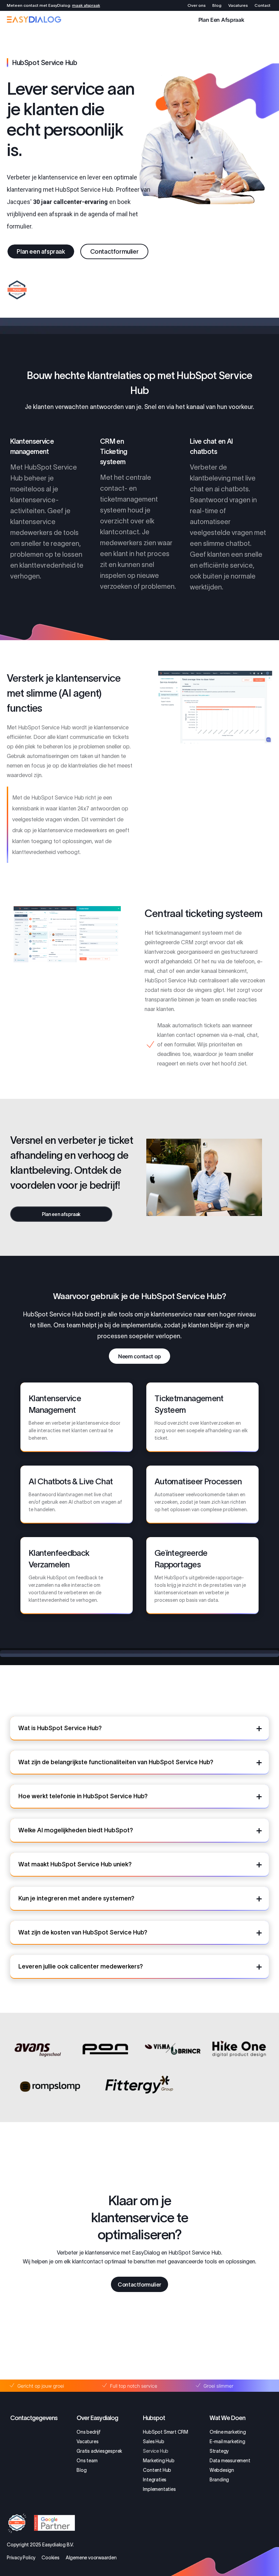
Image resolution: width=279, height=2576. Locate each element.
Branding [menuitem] (219, 2480)
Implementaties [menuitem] (159, 2489)
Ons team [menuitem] (87, 2461)
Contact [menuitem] (262, 5)
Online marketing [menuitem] (228, 2432)
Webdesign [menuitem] (222, 2470)
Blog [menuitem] (217, 5)
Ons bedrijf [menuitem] (89, 2432)
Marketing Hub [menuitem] (159, 2461)
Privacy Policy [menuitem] (21, 2558)
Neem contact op (139, 1356)
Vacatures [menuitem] (238, 5)
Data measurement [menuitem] (230, 2461)
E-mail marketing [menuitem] (227, 2441)
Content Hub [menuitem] (157, 2470)
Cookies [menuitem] (51, 2558)
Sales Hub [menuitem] (153, 2441)
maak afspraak (86, 5)
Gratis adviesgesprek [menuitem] (99, 2451)
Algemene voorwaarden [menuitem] (91, 2558)
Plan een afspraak (221, 19)
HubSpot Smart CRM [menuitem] (166, 2432)
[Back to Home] (34, 20)
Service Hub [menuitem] (156, 2451)
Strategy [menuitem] (219, 2451)
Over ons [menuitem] (196, 5)
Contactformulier (114, 252)
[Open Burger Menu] (269, 19)
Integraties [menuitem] (155, 2480)
